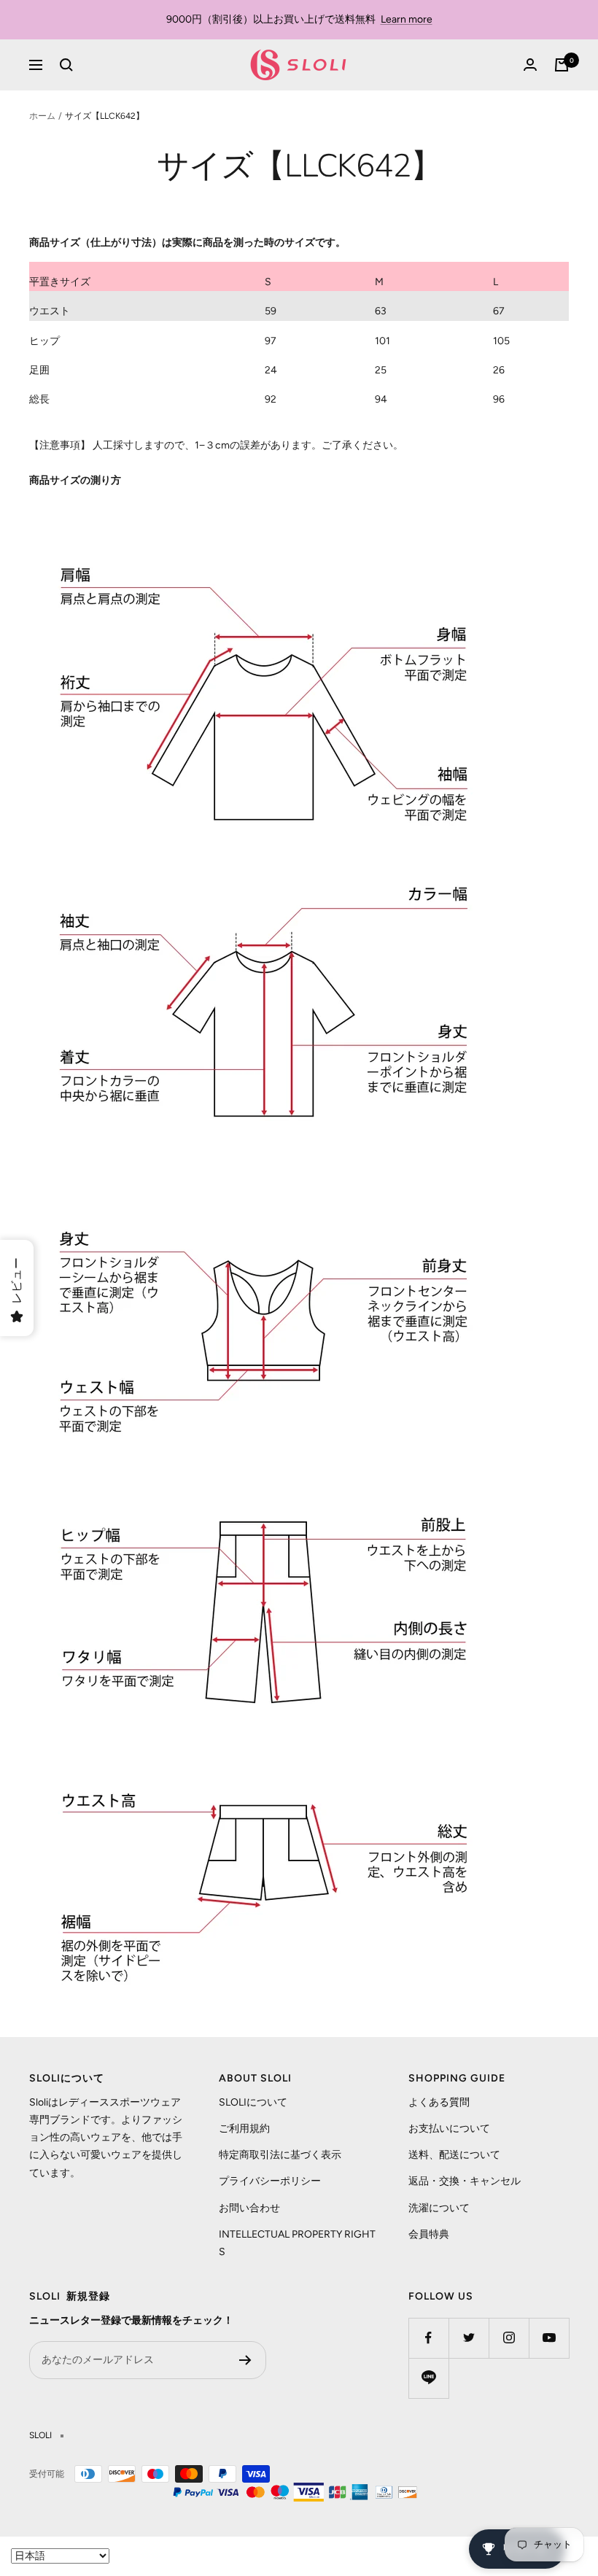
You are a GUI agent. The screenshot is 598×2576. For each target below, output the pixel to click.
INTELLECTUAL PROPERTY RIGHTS (297, 2243)
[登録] (245, 2360)
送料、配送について (454, 2155)
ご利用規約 (244, 2129)
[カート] (562, 65)
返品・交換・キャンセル (465, 2181)
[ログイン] (530, 65)
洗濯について (439, 2208)
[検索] (66, 65)
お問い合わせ (249, 2208)
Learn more (407, 19)
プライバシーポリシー (270, 2181)
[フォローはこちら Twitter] (469, 2338)
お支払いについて (449, 2129)
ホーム (42, 116)
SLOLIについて (253, 2102)
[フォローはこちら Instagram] (509, 2338)
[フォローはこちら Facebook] (428, 2338)
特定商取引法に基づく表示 (280, 2155)
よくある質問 (439, 2102)
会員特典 (429, 2234)
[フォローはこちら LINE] (428, 2378)
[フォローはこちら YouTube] (549, 2338)
